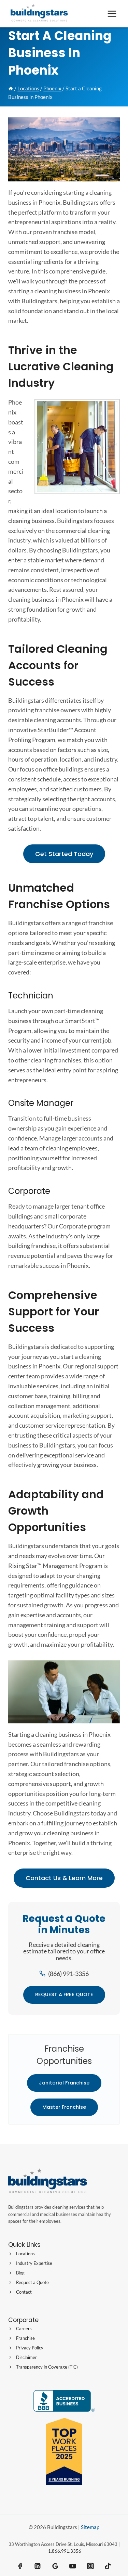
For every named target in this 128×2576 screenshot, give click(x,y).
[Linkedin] (38, 2566)
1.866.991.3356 (65, 2551)
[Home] (11, 88)
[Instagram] (90, 2566)
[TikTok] (108, 2566)
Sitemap (90, 2527)
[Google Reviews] (55, 2566)
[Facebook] (20, 2566)
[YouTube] (73, 2566)
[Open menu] (112, 14)
